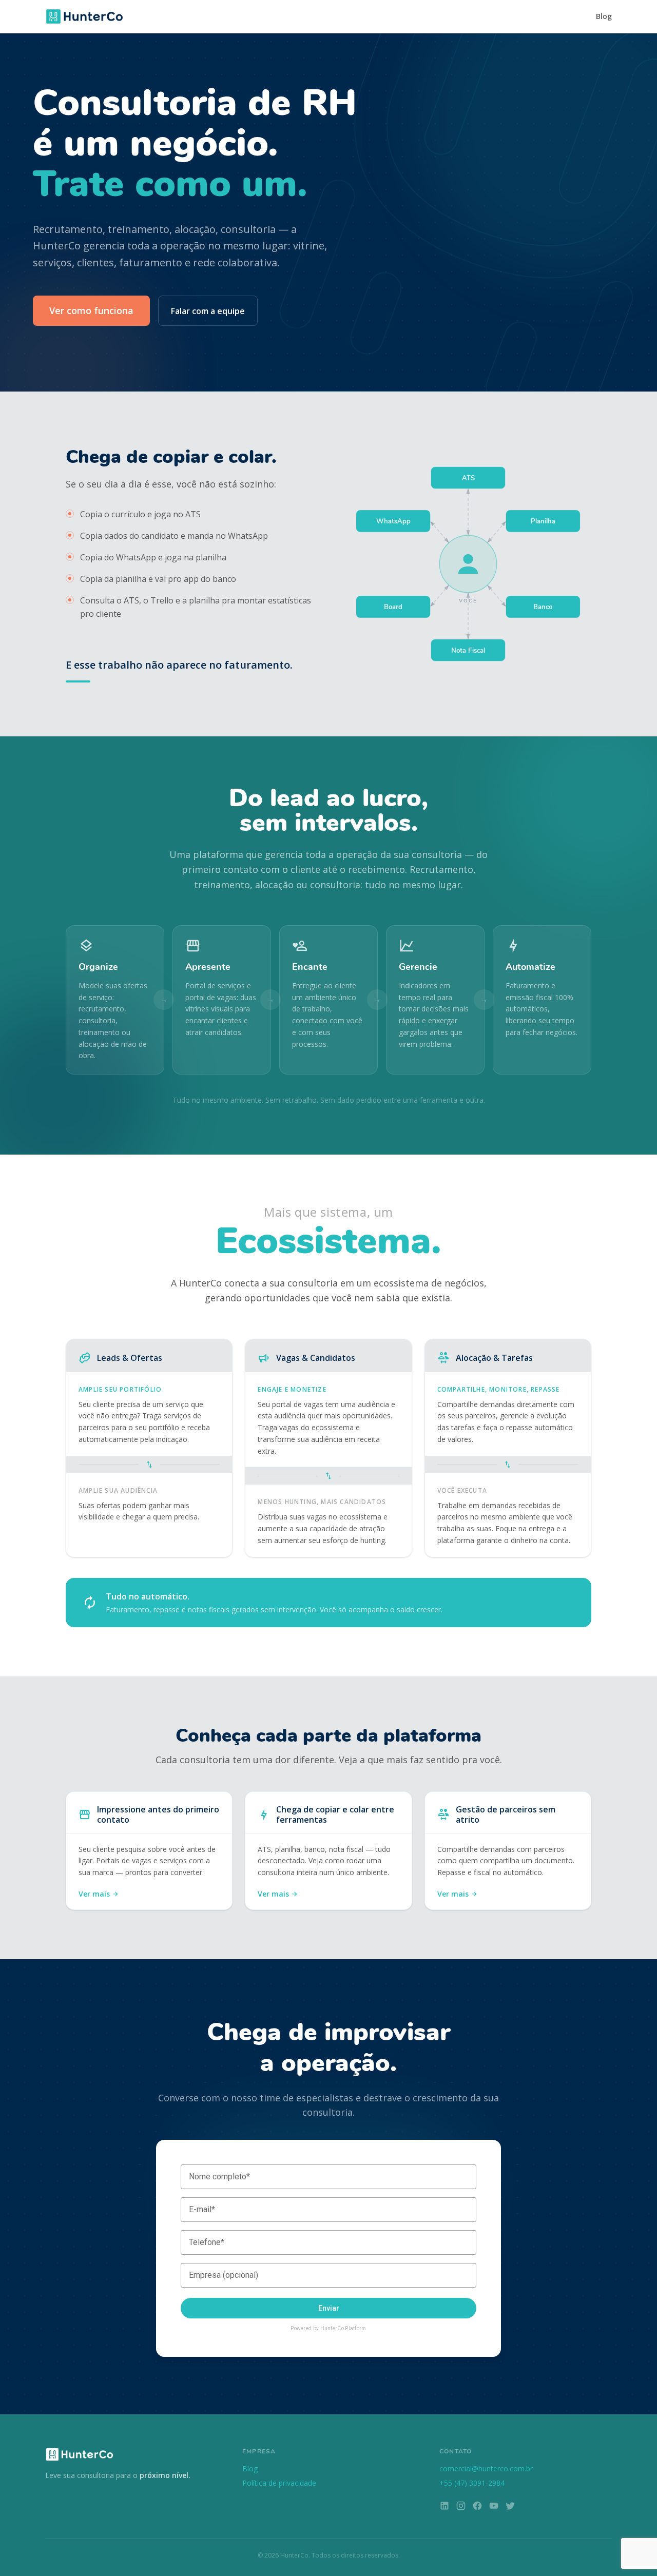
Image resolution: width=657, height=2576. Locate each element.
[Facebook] (477, 2507)
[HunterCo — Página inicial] (84, 16)
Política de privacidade (279, 2483)
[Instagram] (461, 2507)
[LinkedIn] (445, 2507)
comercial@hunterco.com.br (486, 2468)
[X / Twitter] (510, 2507)
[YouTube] (494, 2507)
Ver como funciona (91, 310)
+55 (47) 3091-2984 (472, 2483)
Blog (604, 16)
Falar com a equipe (208, 311)
